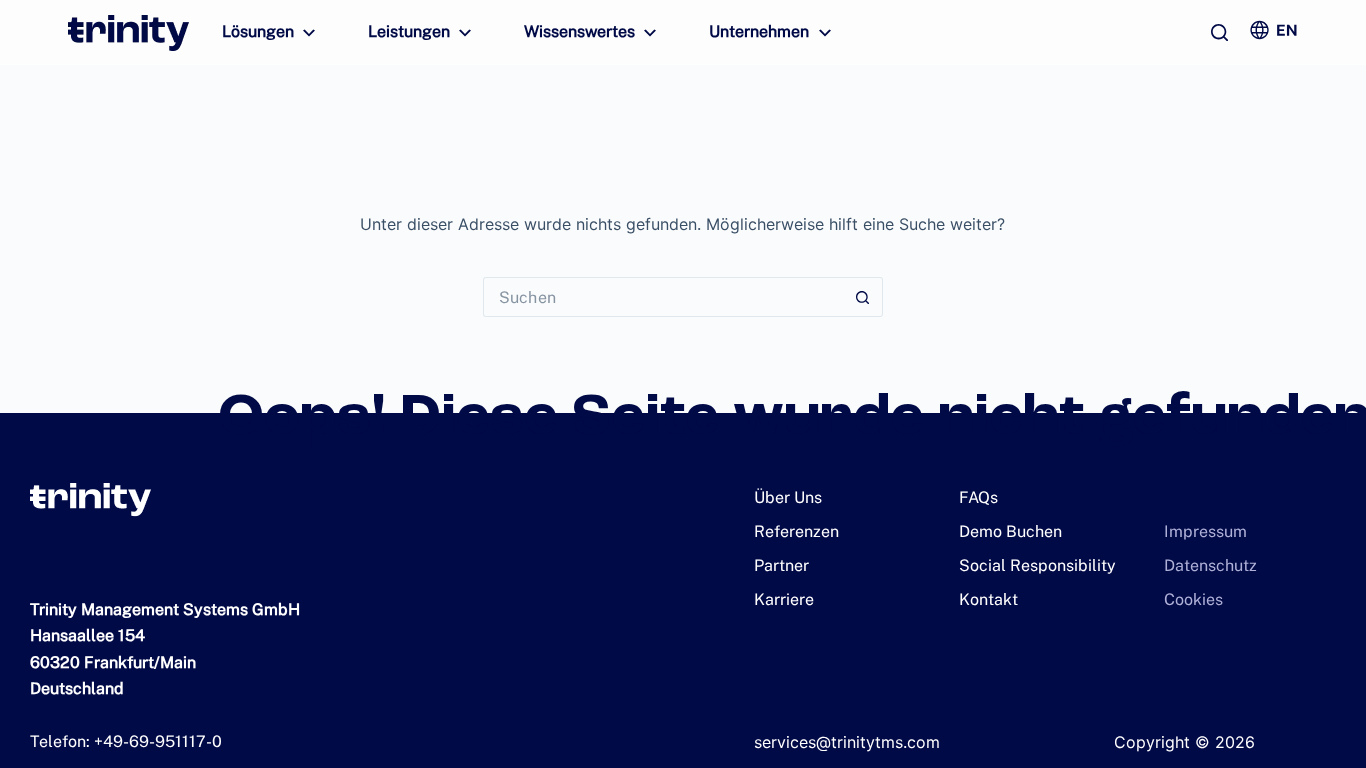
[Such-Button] (863, 297)
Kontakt (988, 599)
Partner (781, 565)
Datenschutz (1210, 565)
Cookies (1193, 599)
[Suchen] (1219, 32)
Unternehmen (759, 31)
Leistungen (409, 31)
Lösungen (258, 31)
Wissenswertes (579, 31)
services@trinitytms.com (847, 742)
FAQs (978, 497)
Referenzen (796, 531)
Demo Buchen (1010, 531)
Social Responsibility (1037, 565)
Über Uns (788, 497)
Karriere (784, 599)
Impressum (1205, 531)
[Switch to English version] (1273, 30)
